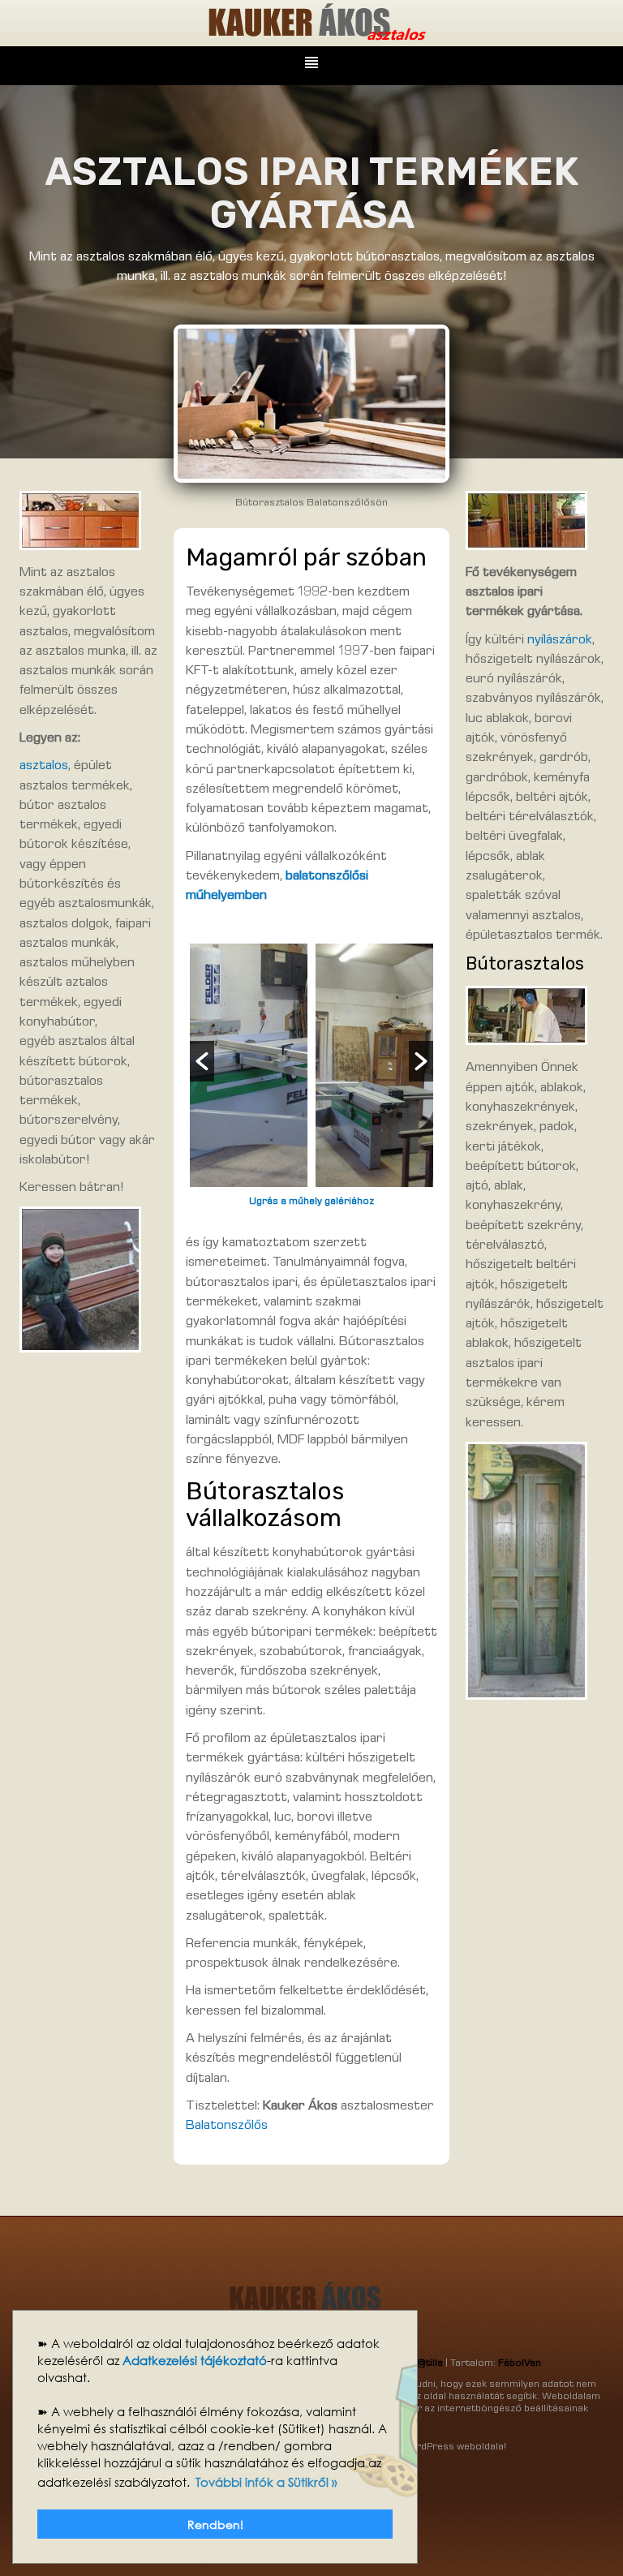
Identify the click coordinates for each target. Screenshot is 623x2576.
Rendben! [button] (215, 2524)
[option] (249, 1065)
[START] (312, 24)
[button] (202, 1061)
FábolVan (520, 2364)
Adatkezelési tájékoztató (195, 2360)
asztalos (44, 766)
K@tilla (428, 2364)
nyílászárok (560, 641)
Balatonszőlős (227, 2126)
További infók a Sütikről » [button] (266, 2482)
